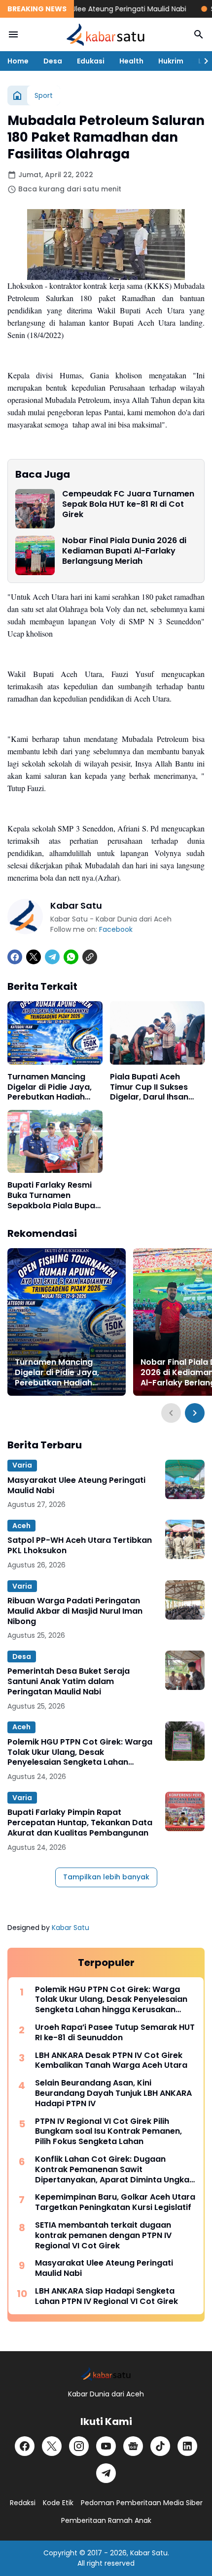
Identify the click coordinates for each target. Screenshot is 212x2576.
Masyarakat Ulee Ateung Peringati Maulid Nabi (90, 9)
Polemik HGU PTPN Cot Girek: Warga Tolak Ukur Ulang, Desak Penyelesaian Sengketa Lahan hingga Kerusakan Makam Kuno (80, 1752)
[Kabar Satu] (106, 34)
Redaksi (23, 2503)
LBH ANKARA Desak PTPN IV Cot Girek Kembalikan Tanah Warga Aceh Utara (111, 2061)
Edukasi (91, 61)
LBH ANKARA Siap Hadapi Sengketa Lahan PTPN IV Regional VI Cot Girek (106, 2297)
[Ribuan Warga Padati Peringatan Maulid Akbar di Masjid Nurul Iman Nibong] (185, 1600)
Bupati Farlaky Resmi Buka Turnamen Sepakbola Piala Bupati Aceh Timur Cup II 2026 (54, 1196)
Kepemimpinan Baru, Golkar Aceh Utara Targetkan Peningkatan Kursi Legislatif (115, 2203)
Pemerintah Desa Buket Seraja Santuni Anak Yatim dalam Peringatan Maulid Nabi (69, 1682)
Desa (53, 61)
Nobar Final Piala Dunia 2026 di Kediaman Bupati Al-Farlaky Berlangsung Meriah (124, 551)
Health (131, 61)
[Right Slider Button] (202, 61)
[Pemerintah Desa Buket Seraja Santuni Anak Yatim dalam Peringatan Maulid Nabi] (185, 1670)
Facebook (116, 929)
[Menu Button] (13, 34)
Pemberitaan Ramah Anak (106, 2520)
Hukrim (171, 61)
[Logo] (106, 2374)
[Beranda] (17, 95)
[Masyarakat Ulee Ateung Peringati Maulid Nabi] (185, 1479)
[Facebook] (15, 957)
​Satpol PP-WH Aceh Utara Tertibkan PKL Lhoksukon (80, 1546)
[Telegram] (52, 957)
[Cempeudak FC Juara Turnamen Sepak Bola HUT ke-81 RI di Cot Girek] (35, 509)
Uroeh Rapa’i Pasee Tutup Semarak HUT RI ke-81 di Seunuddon (115, 2033)
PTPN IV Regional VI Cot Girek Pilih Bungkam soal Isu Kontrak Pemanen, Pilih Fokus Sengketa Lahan (108, 2132)
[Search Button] (199, 34)
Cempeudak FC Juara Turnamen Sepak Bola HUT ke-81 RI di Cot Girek (128, 504)
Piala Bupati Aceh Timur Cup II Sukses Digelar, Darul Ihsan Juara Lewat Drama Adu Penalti (150, 1087)
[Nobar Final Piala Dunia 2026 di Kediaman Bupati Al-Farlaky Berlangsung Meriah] (35, 555)
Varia (22, 1465)
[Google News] (133, 2446)
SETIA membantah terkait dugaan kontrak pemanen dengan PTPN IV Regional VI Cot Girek (103, 2236)
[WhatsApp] (71, 957)
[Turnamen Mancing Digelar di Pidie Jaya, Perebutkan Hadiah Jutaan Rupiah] (55, 1033)
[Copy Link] (90, 957)
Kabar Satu (71, 1928)
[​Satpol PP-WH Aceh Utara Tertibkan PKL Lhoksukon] (185, 1539)
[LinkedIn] (187, 2446)
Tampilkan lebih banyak (106, 1877)
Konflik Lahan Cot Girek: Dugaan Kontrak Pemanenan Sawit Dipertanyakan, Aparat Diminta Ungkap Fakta (115, 2170)
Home (18, 61)
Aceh (21, 1526)
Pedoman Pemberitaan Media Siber (142, 2503)
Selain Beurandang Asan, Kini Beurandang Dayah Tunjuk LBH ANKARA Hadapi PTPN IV (113, 2093)
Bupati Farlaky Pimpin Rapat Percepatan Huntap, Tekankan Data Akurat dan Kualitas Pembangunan (80, 1823)
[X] (34, 957)
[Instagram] (79, 2446)
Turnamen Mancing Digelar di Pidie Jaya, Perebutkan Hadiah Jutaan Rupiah (50, 1087)
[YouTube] (106, 2446)
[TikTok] (160, 2446)
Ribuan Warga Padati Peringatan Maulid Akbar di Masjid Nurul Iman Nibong (75, 1611)
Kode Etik (58, 2503)
